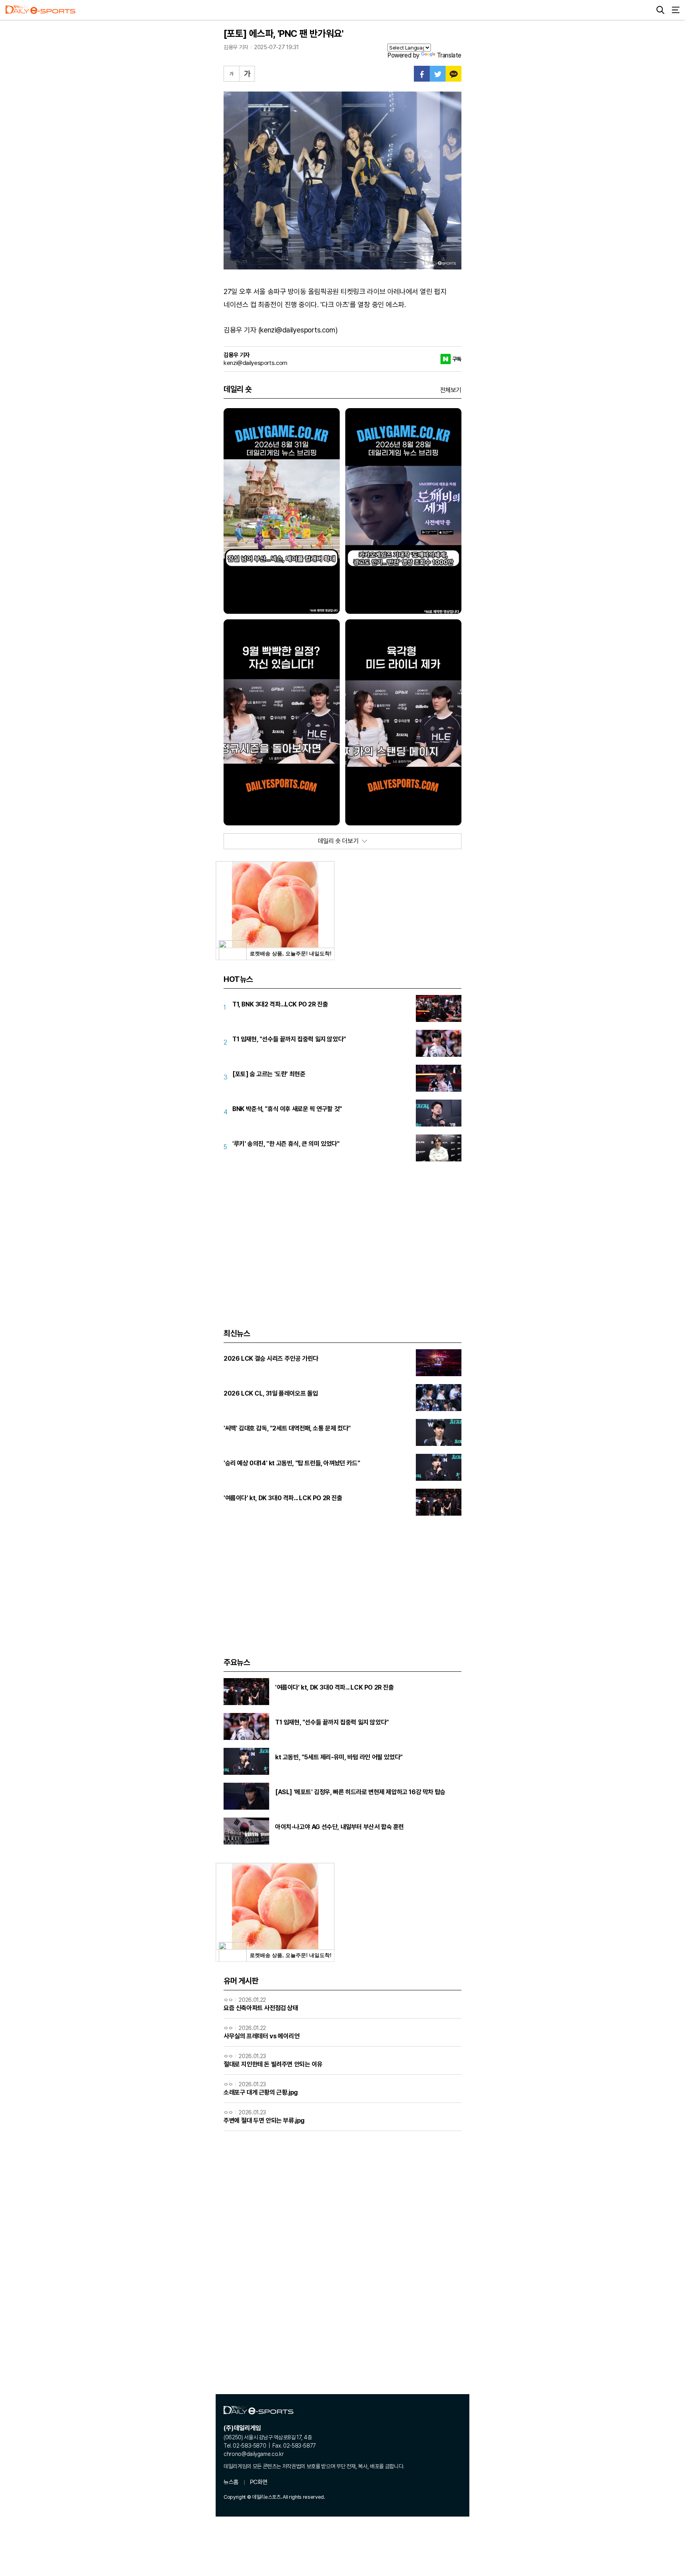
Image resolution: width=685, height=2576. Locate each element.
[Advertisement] (342, 1235)
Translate (449, 55)
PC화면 (259, 2482)
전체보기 (451, 390)
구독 (457, 359)
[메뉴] (675, 10)
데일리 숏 (238, 389)
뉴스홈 (231, 2482)
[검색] (660, 10)
